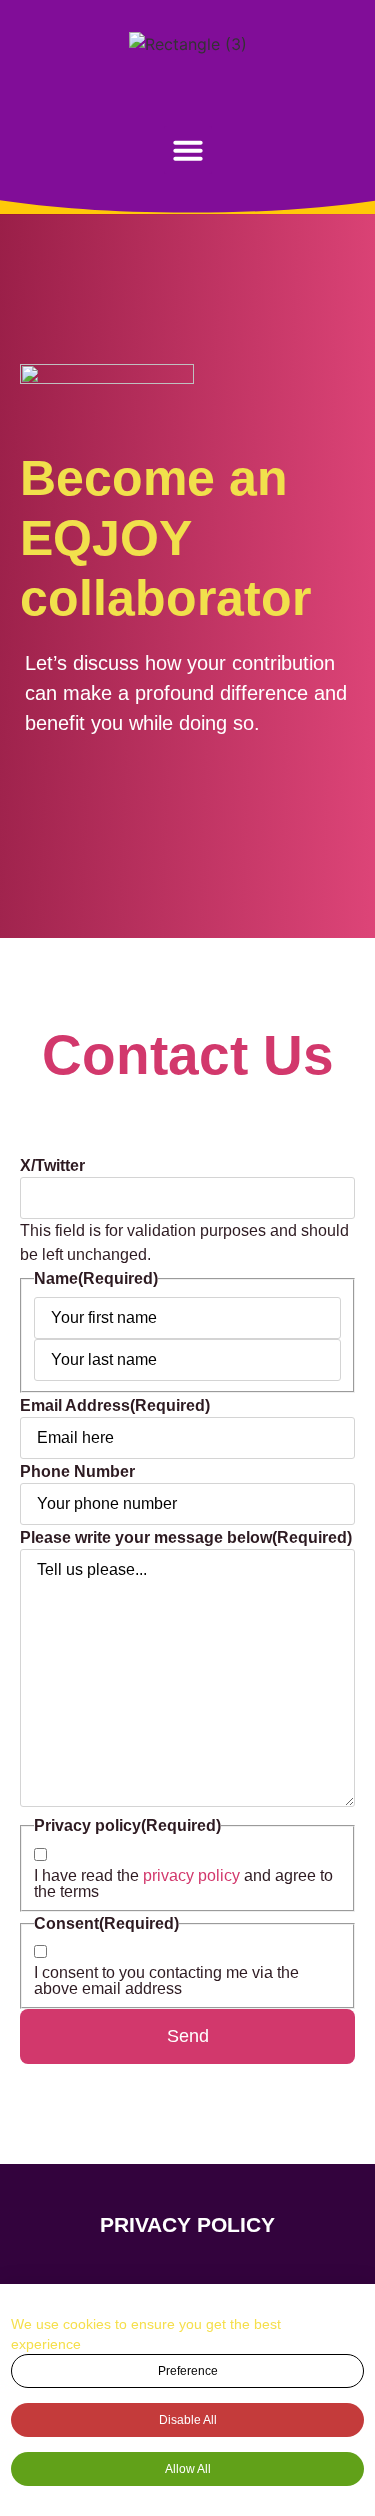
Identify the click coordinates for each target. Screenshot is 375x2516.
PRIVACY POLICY (187, 2224)
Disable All (188, 2420)
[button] (188, 150)
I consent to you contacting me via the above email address (166, 1981)
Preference (188, 2371)
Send (188, 2036)
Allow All (188, 2469)
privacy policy (191, 1875)
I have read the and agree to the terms (183, 1884)
